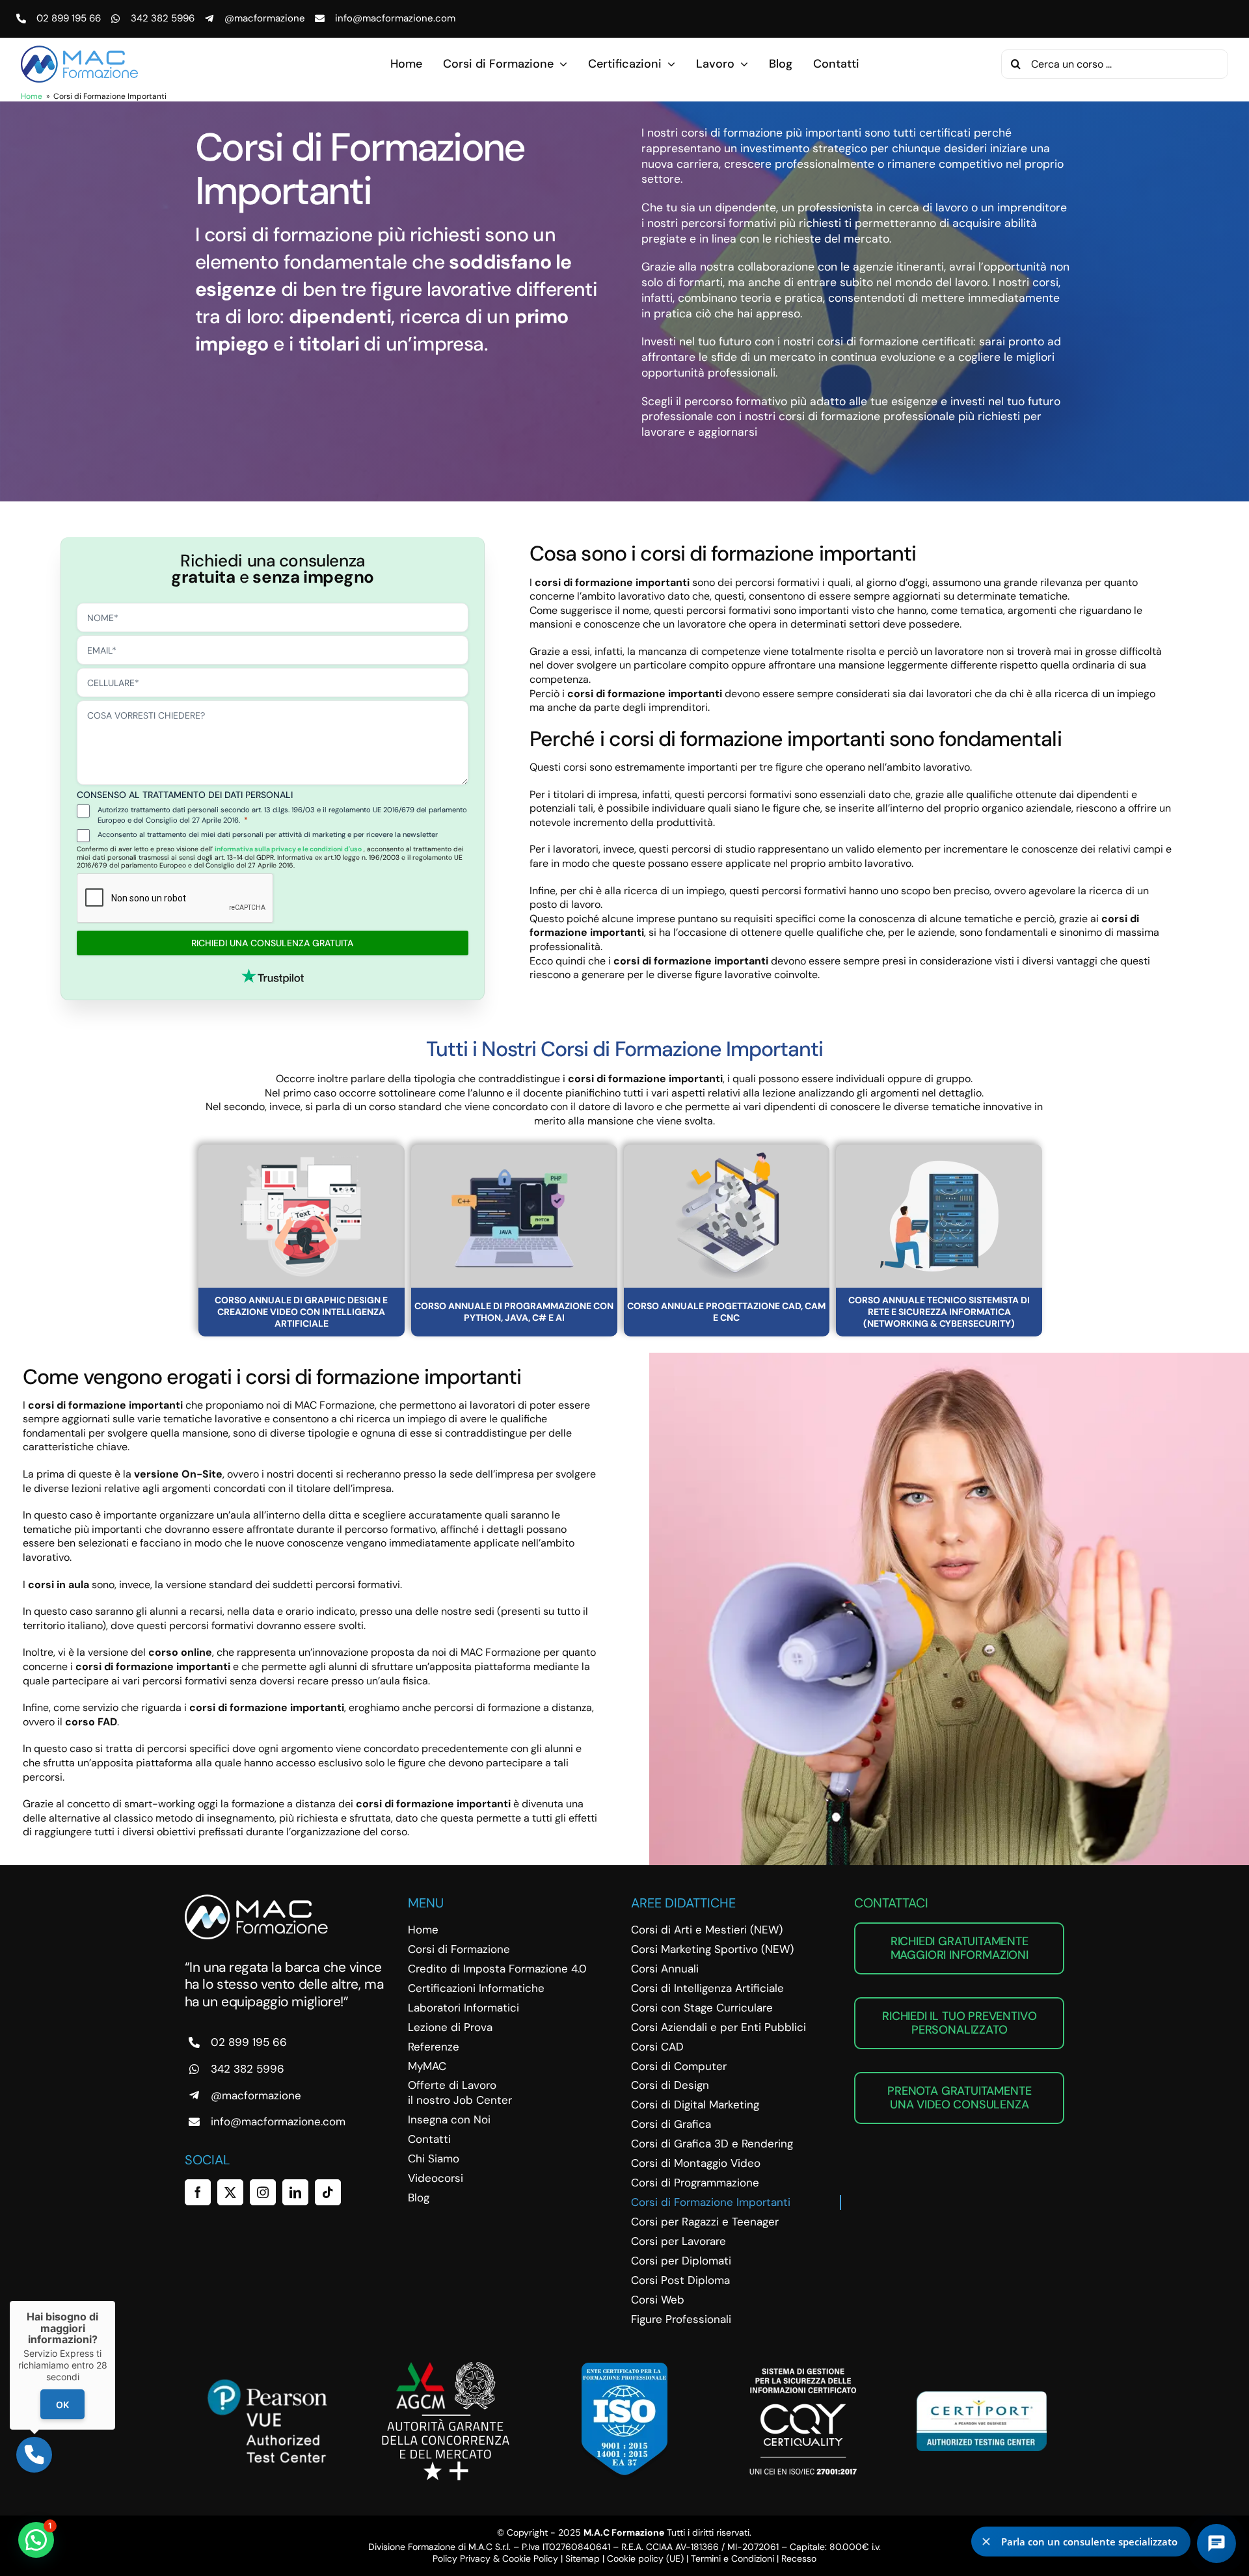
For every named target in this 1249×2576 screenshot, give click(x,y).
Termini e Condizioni (732, 2558)
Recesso (799, 2558)
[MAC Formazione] (256, 1899)
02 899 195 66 (69, 18)
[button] (36, 2540)
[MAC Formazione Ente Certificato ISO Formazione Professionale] (624, 2368)
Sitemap (583, 2558)
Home (32, 96)
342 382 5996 (163, 18)
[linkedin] (295, 2192)
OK (62, 2405)
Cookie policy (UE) (645, 2558)
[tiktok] (328, 2192)
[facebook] (198, 2192)
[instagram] (263, 2192)
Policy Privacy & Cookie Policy (495, 2558)
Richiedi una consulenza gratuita (272, 943)
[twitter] (230, 2192)
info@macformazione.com (395, 18)
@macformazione (265, 18)
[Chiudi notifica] (986, 2542)
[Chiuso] (115, 2301)
